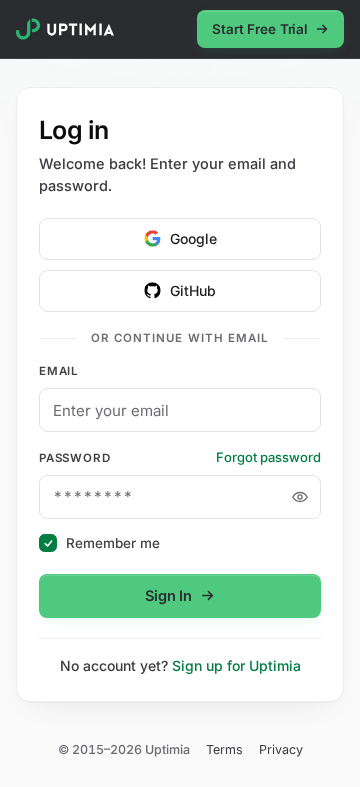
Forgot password (268, 457)
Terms (224, 749)
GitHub (193, 290)
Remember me (113, 543)
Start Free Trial (260, 29)
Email (59, 371)
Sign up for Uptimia (236, 665)
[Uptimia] (65, 29)
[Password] (300, 497)
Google (193, 238)
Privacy (281, 749)
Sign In (168, 595)
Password (74, 458)
